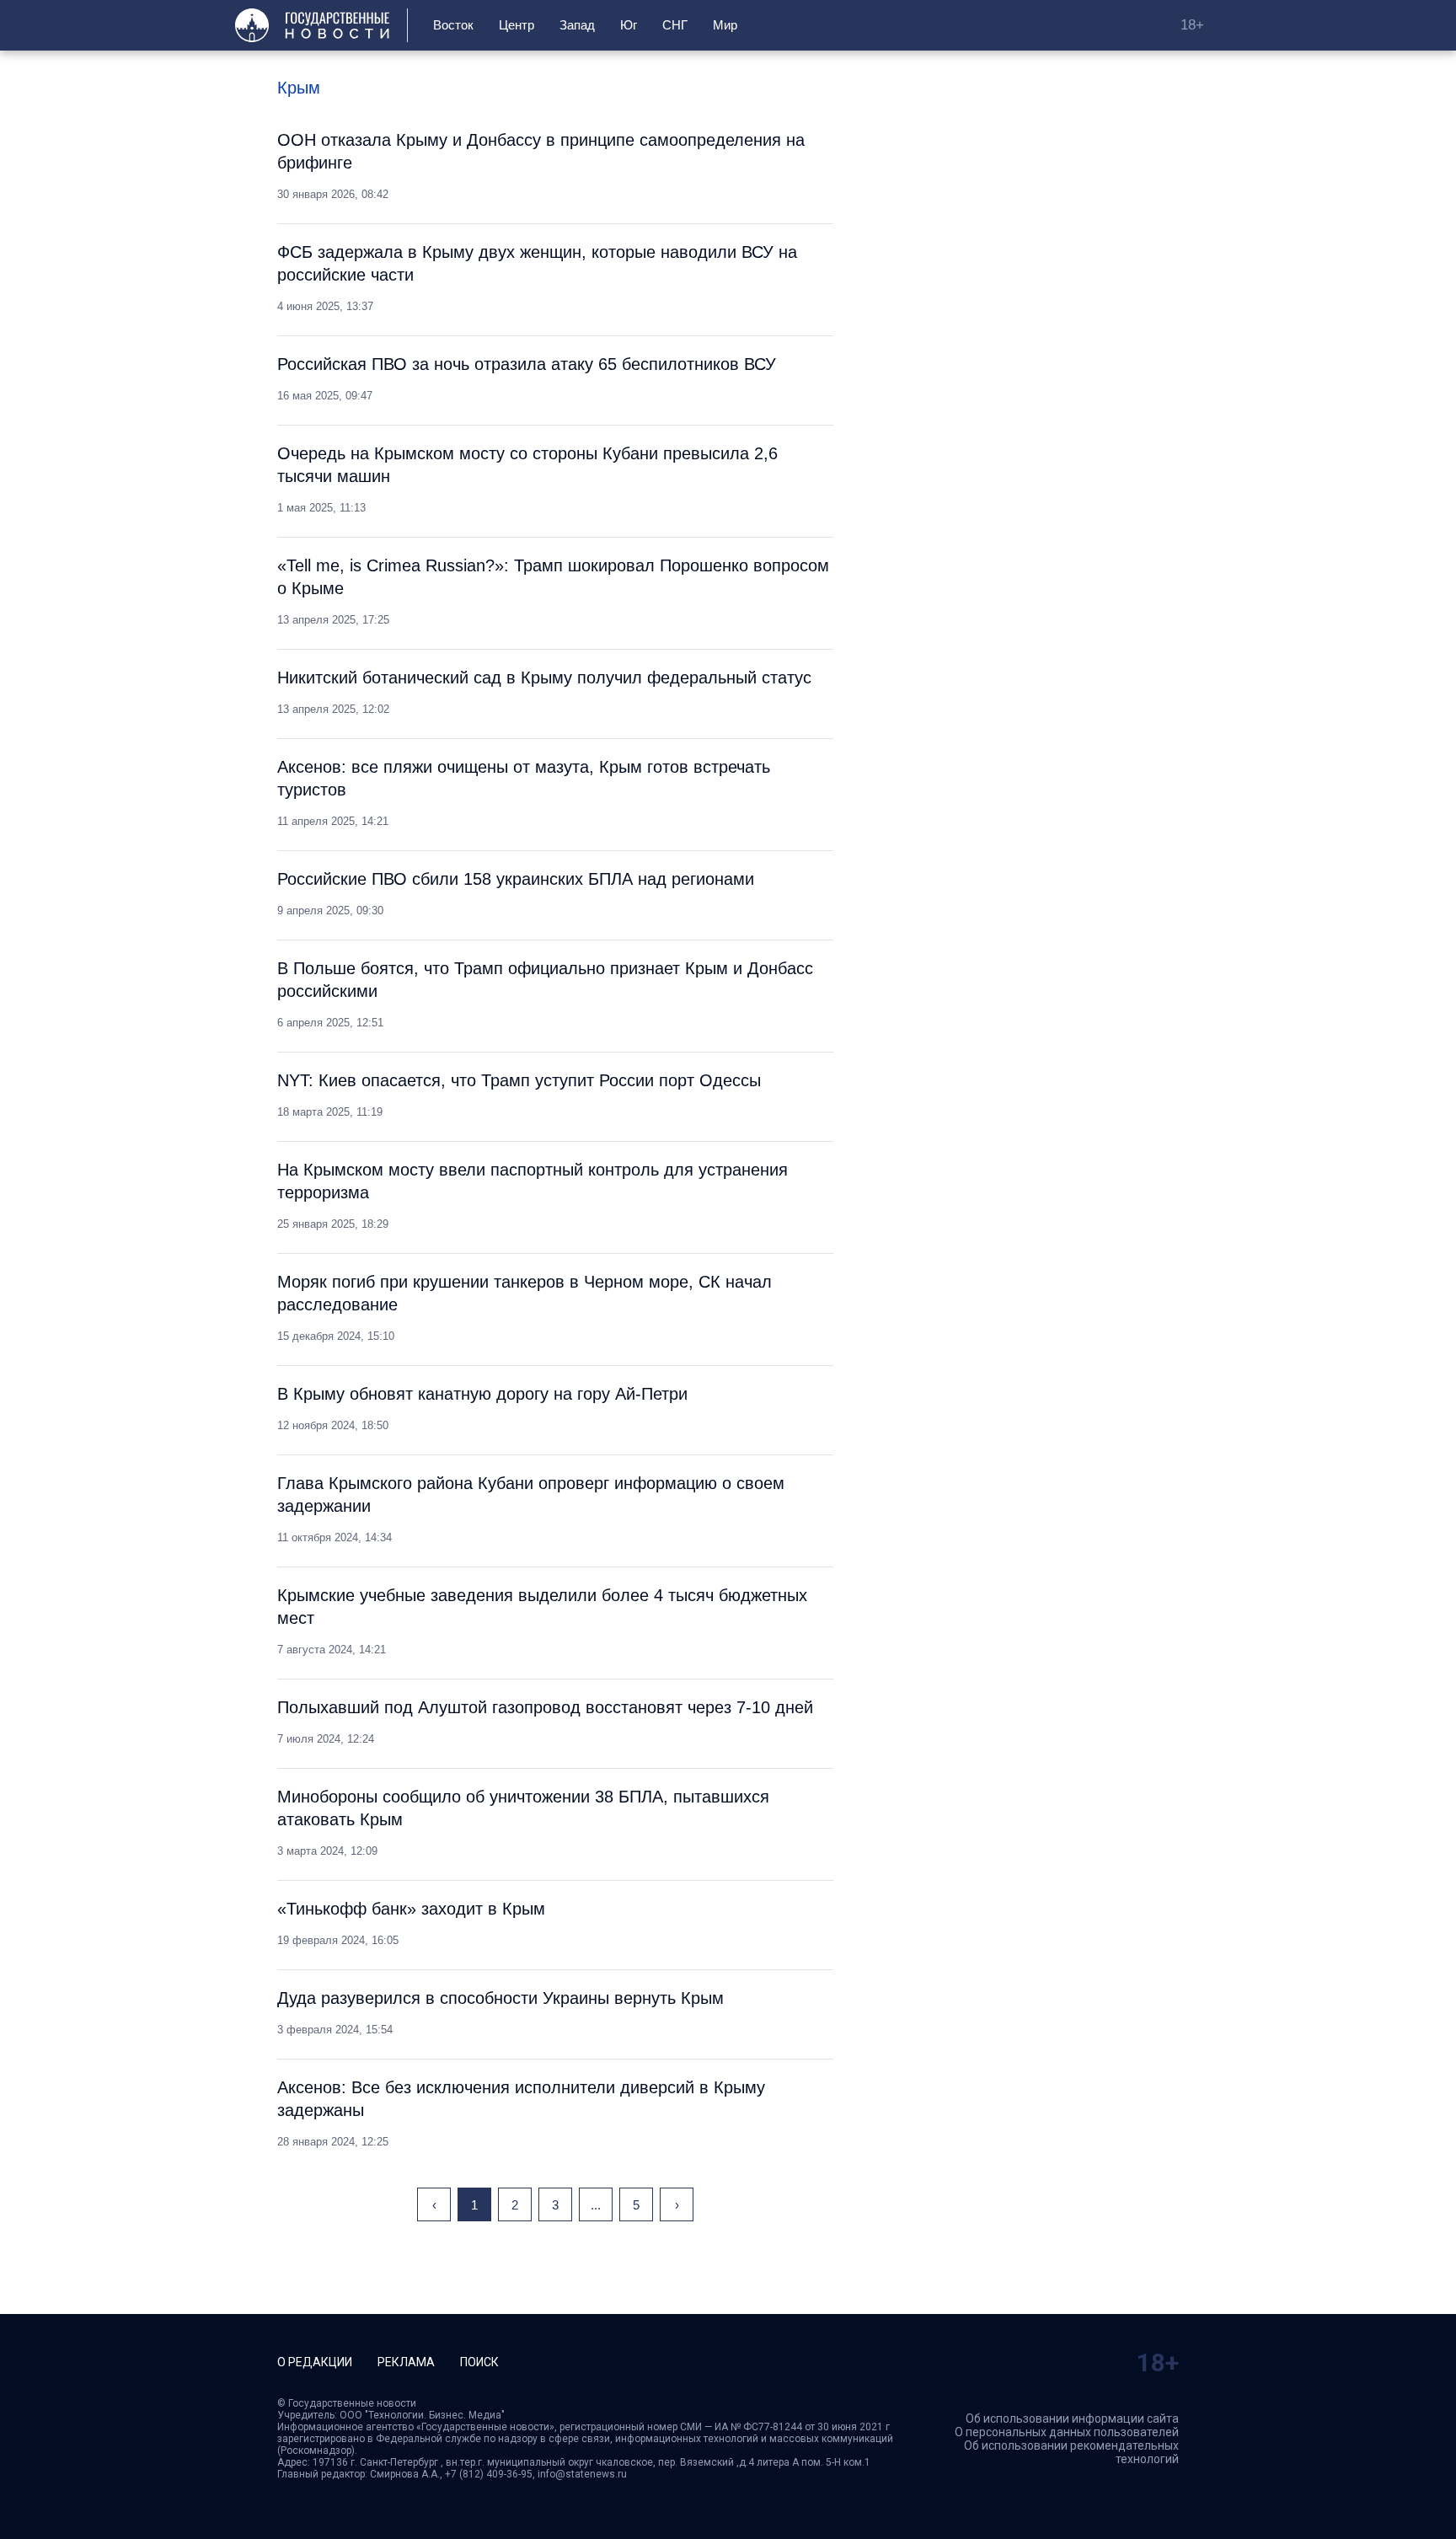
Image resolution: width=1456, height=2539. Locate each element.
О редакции (315, 2362)
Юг (629, 25)
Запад (577, 25)
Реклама (406, 2362)
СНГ (675, 25)
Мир (725, 25)
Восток (453, 25)
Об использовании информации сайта (1072, 2418)
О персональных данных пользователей (1067, 2432)
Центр (517, 25)
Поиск (479, 2362)
